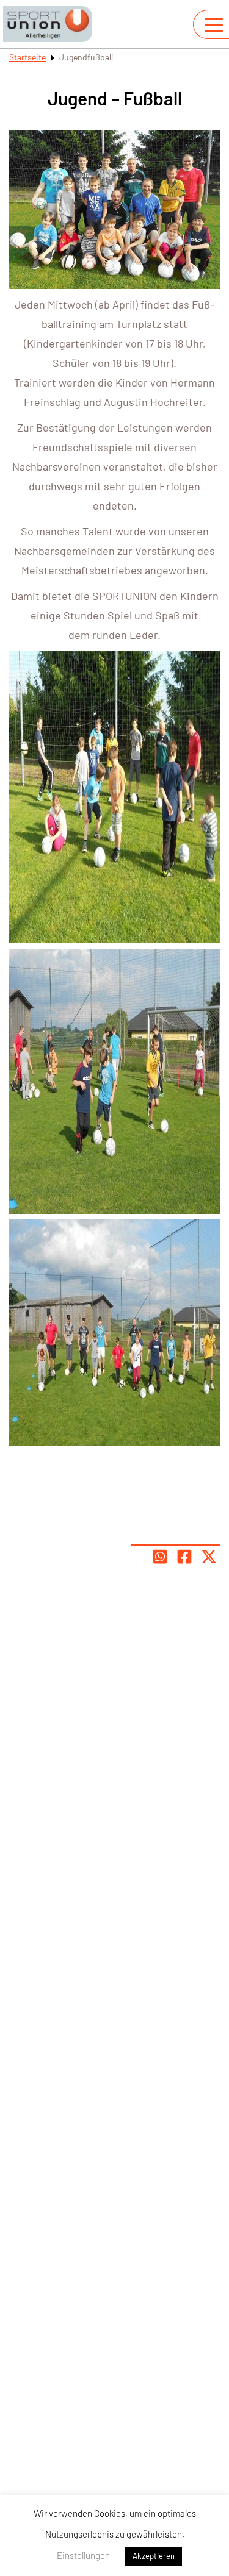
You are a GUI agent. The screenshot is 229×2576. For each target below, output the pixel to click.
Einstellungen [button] (83, 2555)
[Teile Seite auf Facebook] (184, 1557)
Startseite (27, 57)
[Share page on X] (209, 1557)
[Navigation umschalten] (214, 25)
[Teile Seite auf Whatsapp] (160, 1557)
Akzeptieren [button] (154, 2556)
